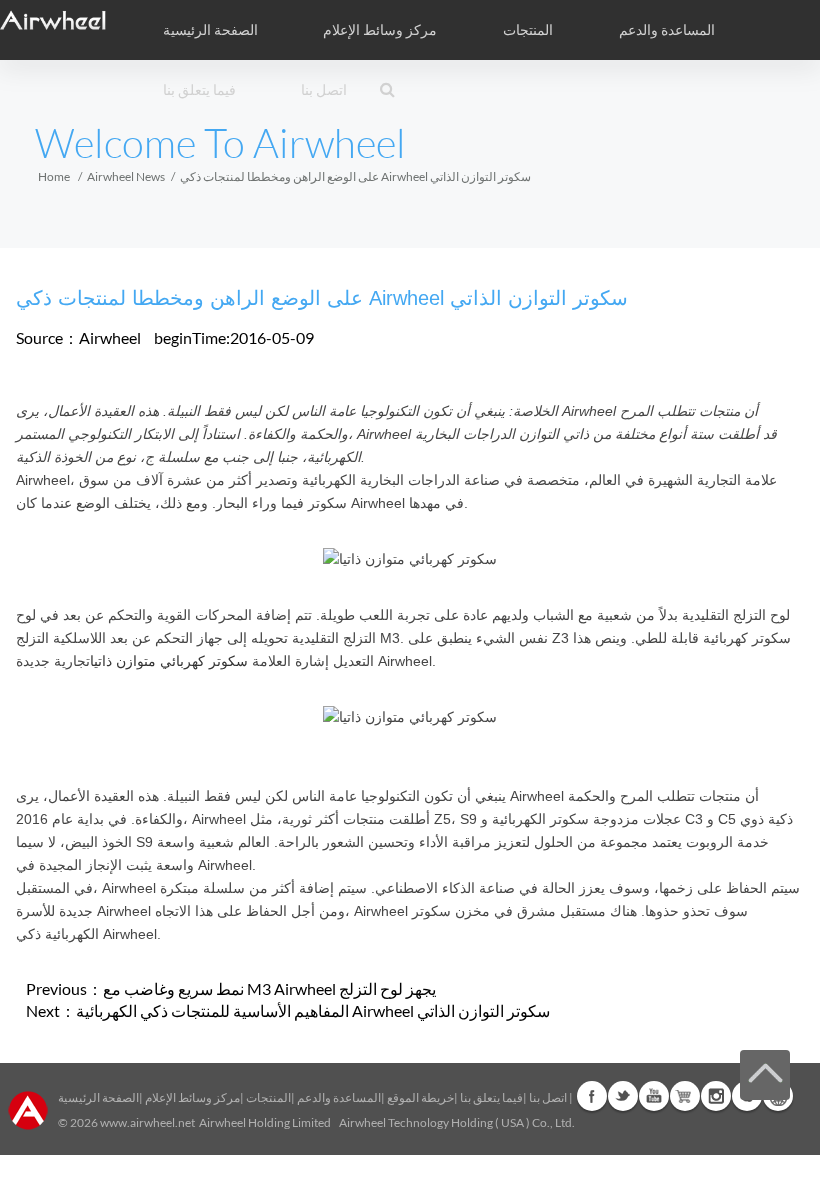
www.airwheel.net (147, 1122)
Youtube (654, 1096)
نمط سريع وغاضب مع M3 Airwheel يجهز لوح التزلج (269, 988)
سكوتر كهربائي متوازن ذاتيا (169, 661)
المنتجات (528, 30)
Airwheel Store (685, 1096)
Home (54, 176)
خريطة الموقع (420, 1097)
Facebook (592, 1096)
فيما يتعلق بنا (491, 1097)
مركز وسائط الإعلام (192, 1097)
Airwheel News (126, 176)
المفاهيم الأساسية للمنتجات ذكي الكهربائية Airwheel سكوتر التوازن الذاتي (313, 1010)
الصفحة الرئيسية (210, 30)
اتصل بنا (324, 90)
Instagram (716, 1096)
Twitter (623, 1096)
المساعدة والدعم (667, 30)
